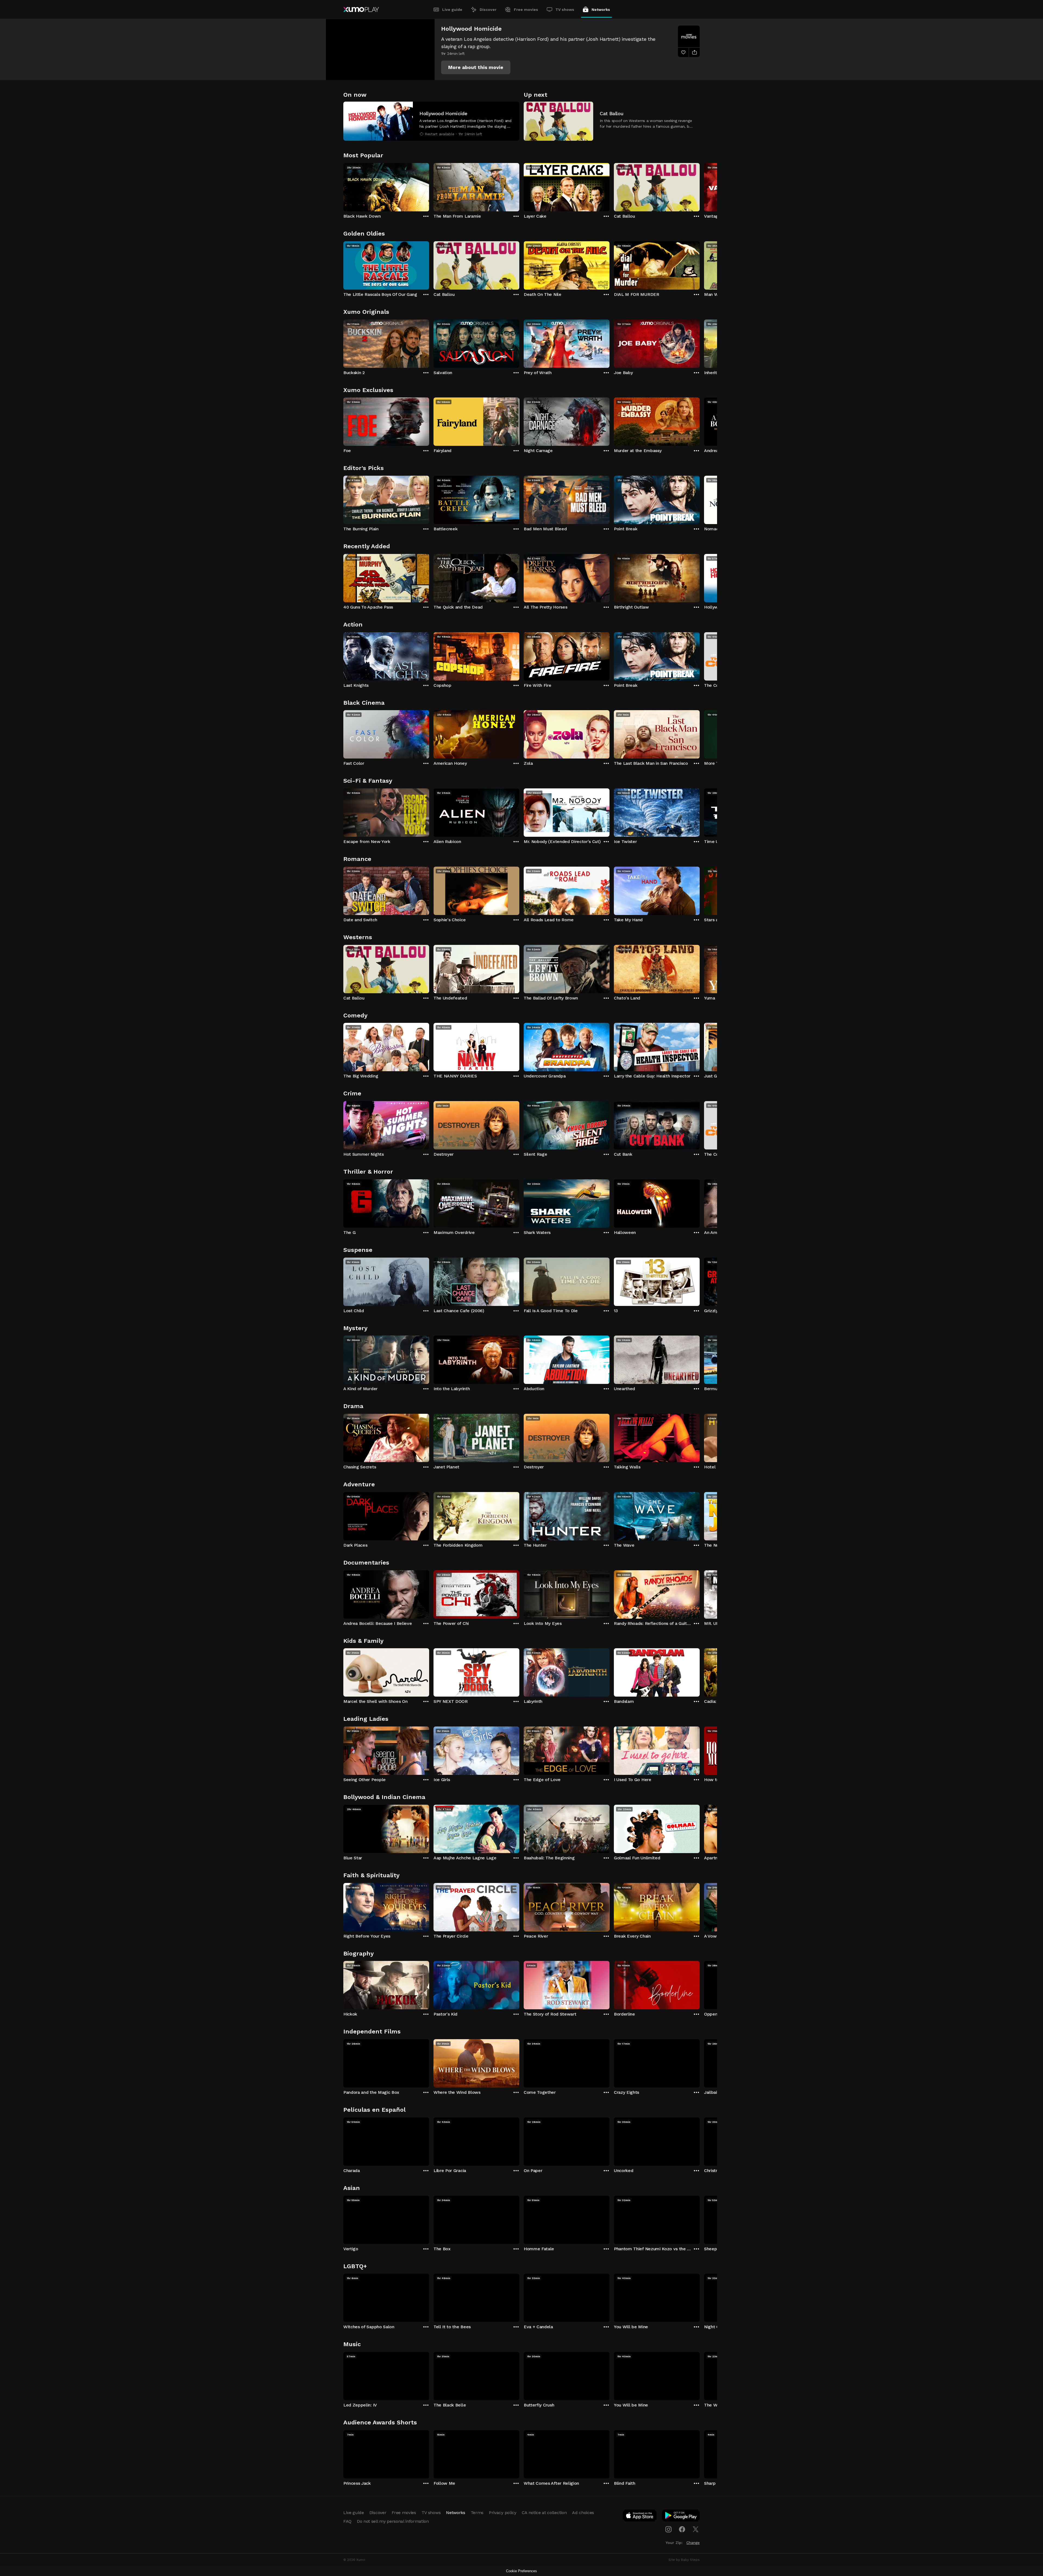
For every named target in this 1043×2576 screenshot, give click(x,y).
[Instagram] (668, 2529)
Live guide (452, 10)
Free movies (526, 10)
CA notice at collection (544, 2513)
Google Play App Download (681, 2517)
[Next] (700, 186)
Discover (488, 10)
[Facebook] (682, 2529)
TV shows (565, 10)
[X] (696, 2529)
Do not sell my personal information (393, 2521)
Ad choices (583, 2513)
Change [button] (693, 2543)
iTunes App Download (640, 2517)
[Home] (361, 10)
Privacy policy (503, 2513)
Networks (601, 10)
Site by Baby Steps (684, 2560)
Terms (477, 2513)
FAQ (347, 2521)
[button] (476, 67)
